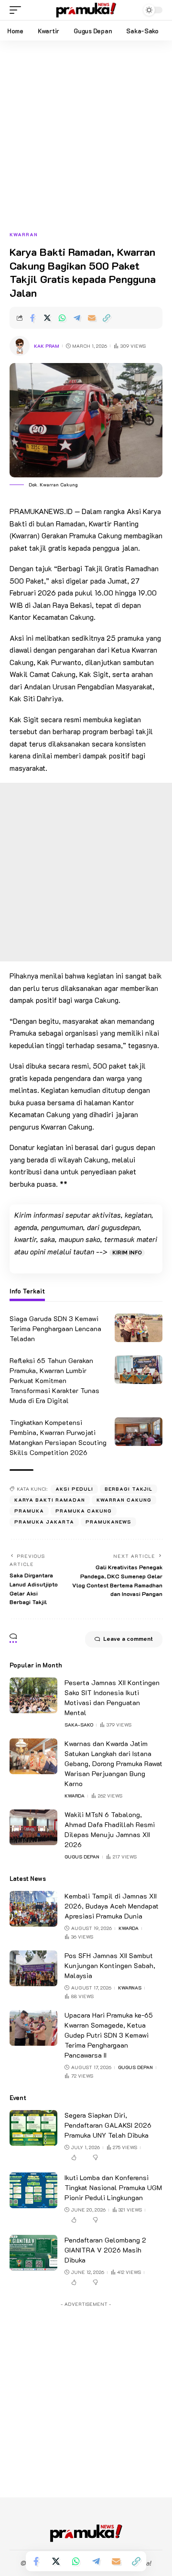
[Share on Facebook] (32, 318)
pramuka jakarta (44, 1522)
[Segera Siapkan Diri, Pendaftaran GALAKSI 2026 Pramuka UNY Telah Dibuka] (33, 2128)
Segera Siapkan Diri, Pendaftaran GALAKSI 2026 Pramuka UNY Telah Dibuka (108, 2125)
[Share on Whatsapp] (62, 318)
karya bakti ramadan (50, 1500)
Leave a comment (128, 1639)
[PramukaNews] (86, 10)
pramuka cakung (84, 1511)
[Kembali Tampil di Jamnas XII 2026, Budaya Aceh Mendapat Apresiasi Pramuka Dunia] (33, 1909)
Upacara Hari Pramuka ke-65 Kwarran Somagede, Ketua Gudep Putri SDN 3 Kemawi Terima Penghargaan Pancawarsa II (109, 2035)
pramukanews (108, 1522)
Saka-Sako (79, 1725)
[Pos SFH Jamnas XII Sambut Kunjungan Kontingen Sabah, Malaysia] (33, 1968)
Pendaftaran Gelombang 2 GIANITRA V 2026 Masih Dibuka (105, 2250)
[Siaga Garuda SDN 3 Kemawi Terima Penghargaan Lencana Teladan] (139, 1328)
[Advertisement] (86, 141)
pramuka (29, 1511)
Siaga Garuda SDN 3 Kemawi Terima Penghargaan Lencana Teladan (55, 1328)
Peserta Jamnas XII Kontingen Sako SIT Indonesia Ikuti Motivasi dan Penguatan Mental (112, 1697)
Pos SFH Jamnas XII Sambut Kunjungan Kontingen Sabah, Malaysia (110, 1965)
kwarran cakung (124, 1500)
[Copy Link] (107, 318)
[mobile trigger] (18, 10)
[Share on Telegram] (77, 318)
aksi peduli (74, 1489)
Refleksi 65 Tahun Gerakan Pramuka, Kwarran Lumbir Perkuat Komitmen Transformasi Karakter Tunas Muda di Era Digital (54, 1380)
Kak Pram (47, 346)
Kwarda (75, 1796)
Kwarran (24, 235)
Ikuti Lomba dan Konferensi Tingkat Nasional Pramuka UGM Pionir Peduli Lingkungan (113, 2187)
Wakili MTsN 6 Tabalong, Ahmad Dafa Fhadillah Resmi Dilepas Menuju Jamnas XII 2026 (110, 1829)
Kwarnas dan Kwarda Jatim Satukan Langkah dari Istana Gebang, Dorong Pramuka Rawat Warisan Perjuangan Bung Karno (113, 1763)
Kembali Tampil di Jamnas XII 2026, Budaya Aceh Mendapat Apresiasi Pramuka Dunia (112, 1906)
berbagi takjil (129, 1489)
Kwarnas (130, 1988)
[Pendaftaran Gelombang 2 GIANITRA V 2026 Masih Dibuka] (33, 2253)
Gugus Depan (82, 1857)
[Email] (92, 318)
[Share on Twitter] (47, 318)
